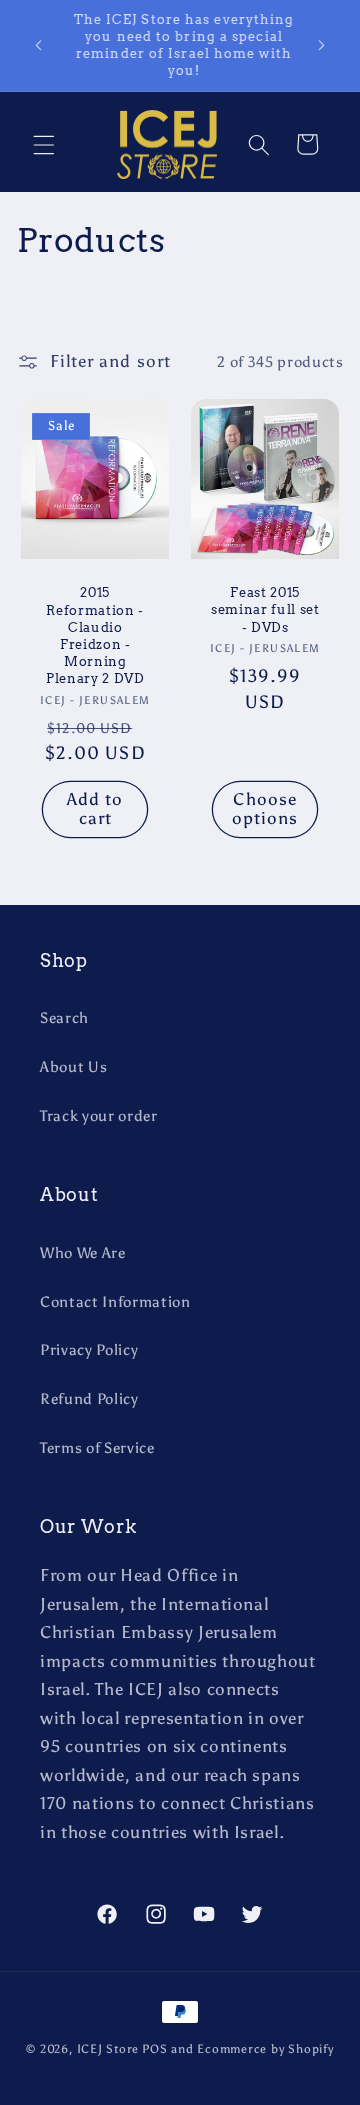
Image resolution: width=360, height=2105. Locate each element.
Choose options (265, 809)
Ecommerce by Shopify (265, 2049)
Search (64, 1017)
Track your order (99, 1115)
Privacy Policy (89, 1349)
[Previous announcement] (39, 45)
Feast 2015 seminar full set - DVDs (265, 609)
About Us (73, 1066)
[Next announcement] (322, 45)
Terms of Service (97, 1447)
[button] (44, 144)
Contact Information (115, 1301)
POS (154, 2049)
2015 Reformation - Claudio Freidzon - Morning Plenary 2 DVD (94, 635)
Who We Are (83, 1252)
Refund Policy (89, 1398)
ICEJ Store (108, 2049)
